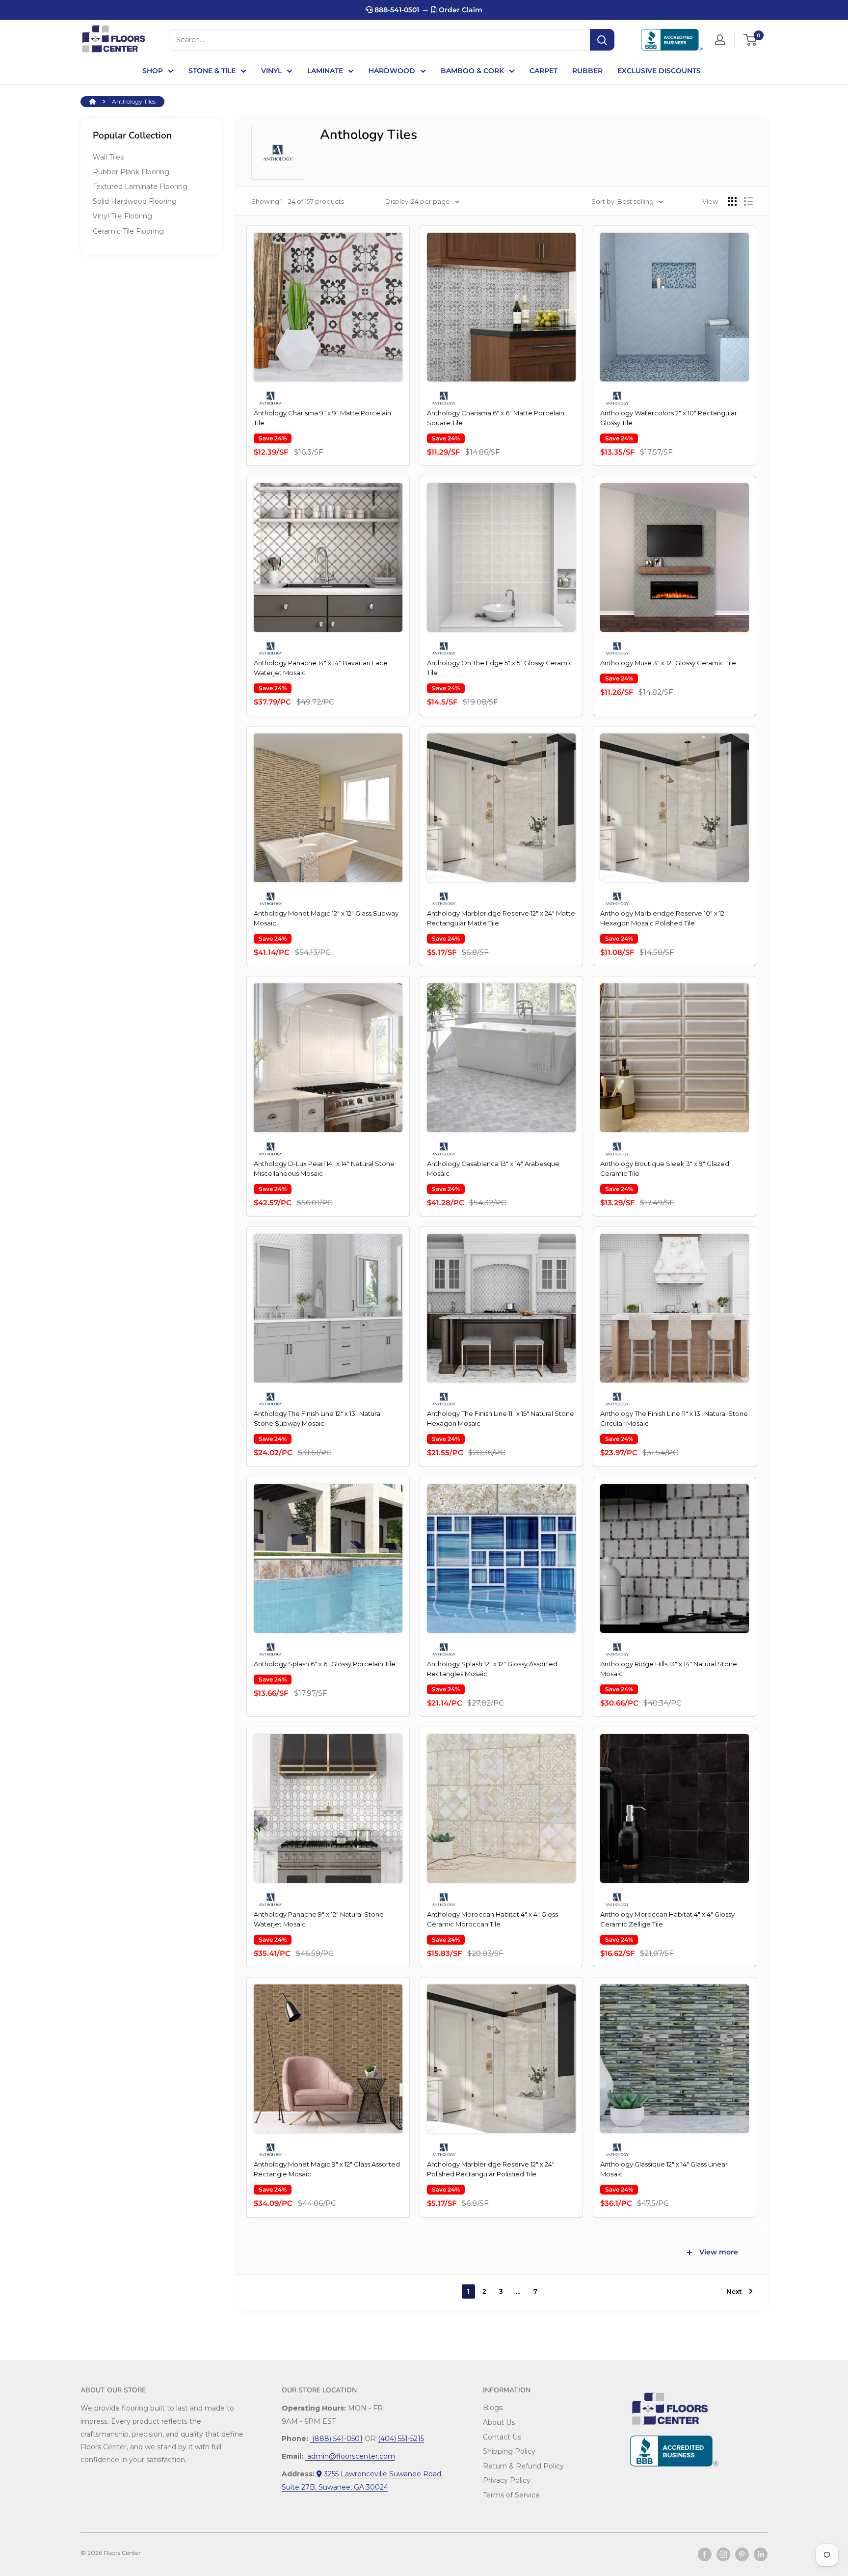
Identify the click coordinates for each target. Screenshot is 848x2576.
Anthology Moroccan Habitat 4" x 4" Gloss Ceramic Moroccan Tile (492, 1919)
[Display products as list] (748, 201)
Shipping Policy (509, 2451)
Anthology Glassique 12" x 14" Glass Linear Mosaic (664, 2169)
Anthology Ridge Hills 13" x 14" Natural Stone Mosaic (669, 1669)
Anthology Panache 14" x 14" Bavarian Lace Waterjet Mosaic (321, 668)
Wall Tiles (108, 157)
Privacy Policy (507, 2480)
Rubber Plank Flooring (131, 172)
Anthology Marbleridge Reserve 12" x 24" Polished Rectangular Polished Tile (491, 2169)
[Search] (602, 40)
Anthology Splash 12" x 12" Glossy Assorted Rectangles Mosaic (492, 1669)
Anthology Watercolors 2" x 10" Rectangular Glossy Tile (669, 418)
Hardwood (392, 71)
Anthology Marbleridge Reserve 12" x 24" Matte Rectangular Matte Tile (501, 918)
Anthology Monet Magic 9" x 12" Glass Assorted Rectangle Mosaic (327, 2169)
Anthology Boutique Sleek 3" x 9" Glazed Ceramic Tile (665, 1168)
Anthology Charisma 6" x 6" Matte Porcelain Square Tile (496, 418)
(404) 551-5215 (401, 2439)
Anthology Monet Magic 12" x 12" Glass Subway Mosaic (326, 918)
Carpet (543, 71)
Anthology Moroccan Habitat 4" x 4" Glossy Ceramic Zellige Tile (667, 1919)
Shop (153, 71)
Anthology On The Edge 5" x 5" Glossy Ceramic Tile (500, 668)
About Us (499, 2422)
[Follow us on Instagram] (723, 2554)
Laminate (325, 71)
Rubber (587, 71)
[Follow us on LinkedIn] (761, 2554)
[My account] (720, 40)
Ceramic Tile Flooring (128, 231)
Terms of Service (511, 2495)
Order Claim (460, 10)
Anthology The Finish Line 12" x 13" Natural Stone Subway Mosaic (318, 1418)
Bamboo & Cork (472, 71)
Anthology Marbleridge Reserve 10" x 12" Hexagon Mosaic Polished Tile (663, 918)
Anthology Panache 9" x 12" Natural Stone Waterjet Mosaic (319, 1919)
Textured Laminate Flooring (140, 187)
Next (734, 2291)
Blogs (493, 2408)
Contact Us (502, 2437)
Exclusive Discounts (659, 71)
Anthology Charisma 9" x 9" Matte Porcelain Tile (322, 418)
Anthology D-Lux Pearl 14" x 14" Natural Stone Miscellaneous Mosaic (324, 1168)
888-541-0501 (396, 10)
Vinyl (271, 71)
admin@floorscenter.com (350, 2456)
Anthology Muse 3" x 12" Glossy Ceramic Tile (668, 663)
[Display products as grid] (732, 201)
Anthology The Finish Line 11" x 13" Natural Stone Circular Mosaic (674, 1418)
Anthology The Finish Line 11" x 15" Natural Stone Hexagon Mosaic (501, 1418)
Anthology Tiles (134, 101)
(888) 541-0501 (336, 2439)
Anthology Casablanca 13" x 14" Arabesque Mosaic (493, 1168)
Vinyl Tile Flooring (122, 216)
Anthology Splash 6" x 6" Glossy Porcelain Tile (325, 1664)
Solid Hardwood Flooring (135, 201)
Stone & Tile (212, 71)
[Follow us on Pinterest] (742, 2554)
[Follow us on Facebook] (705, 2554)
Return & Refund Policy (523, 2466)
